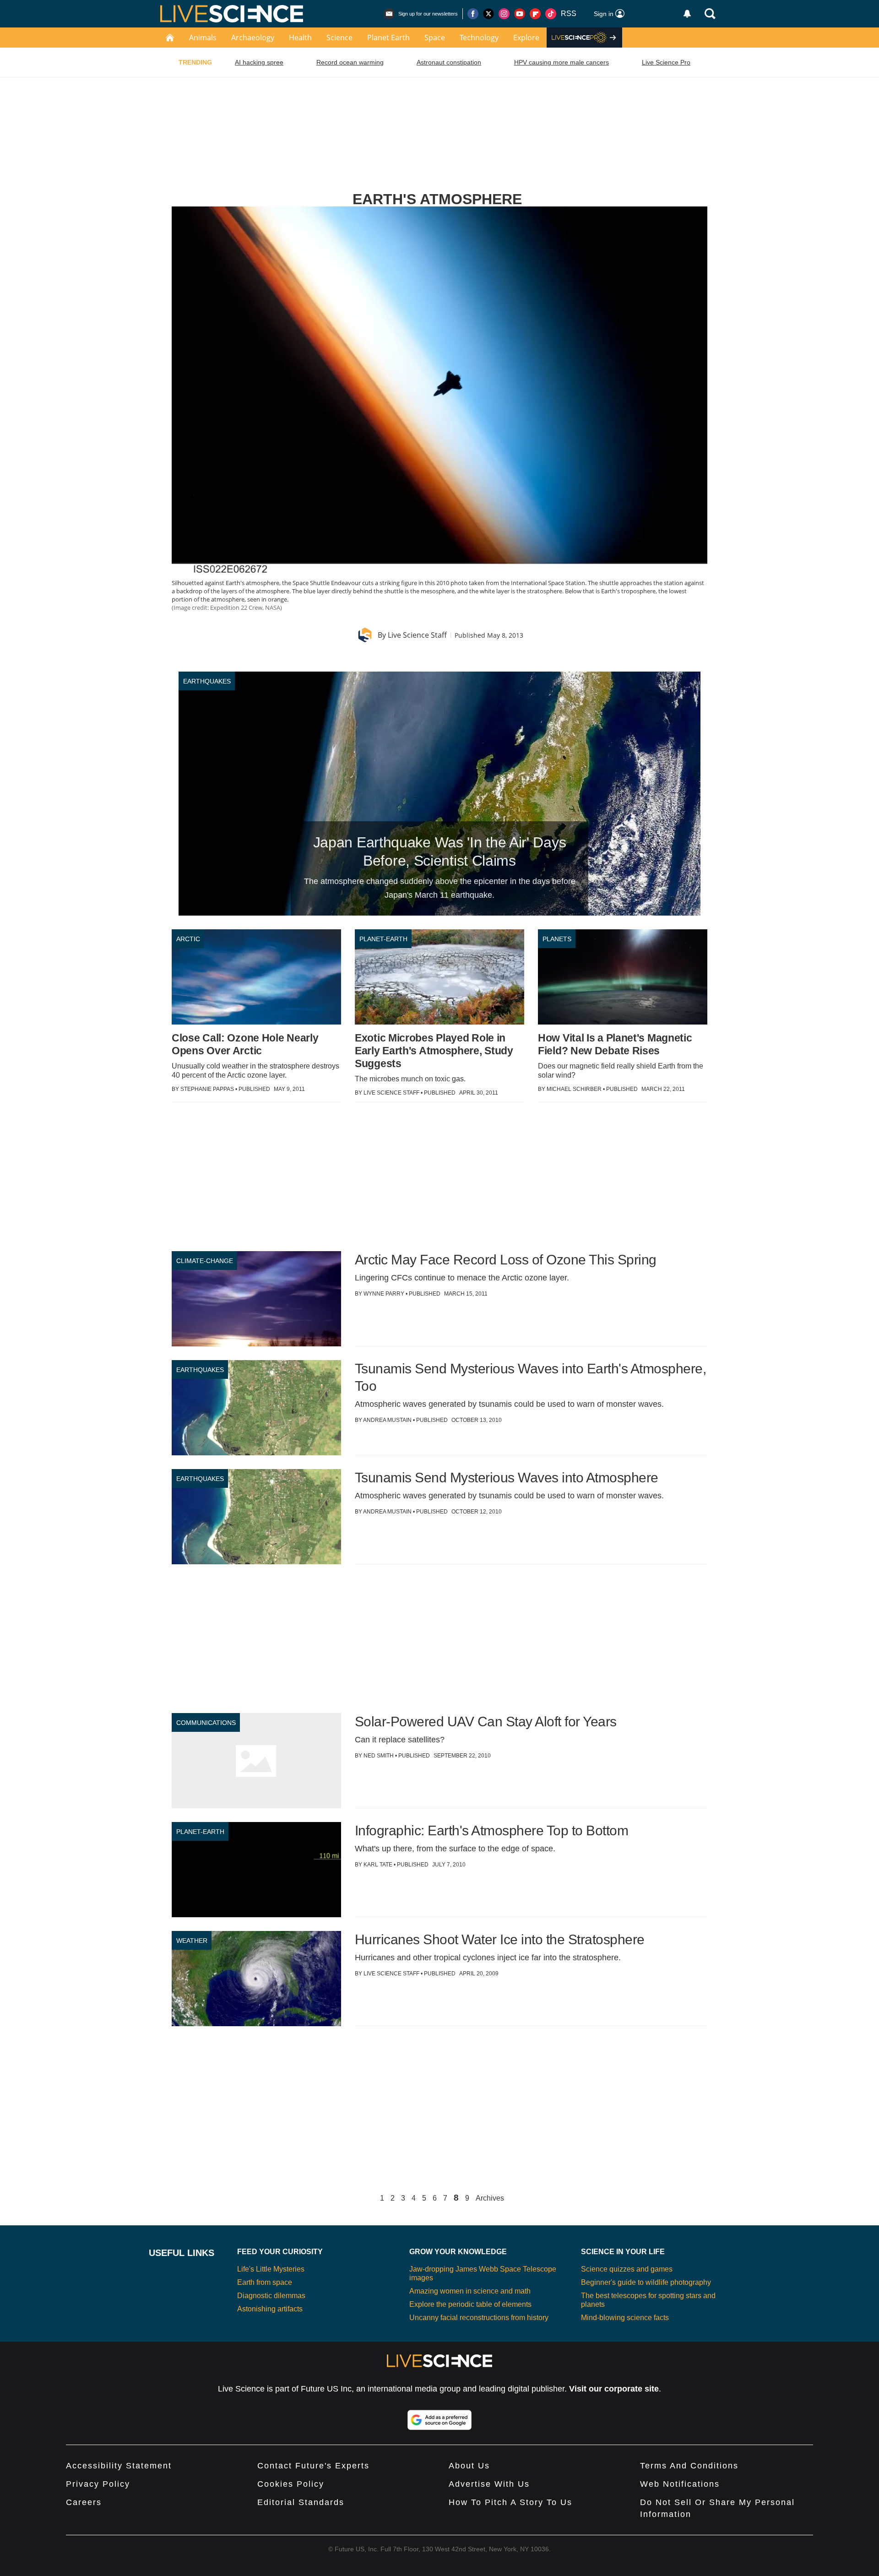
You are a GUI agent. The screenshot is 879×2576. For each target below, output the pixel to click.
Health (300, 38)
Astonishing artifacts (270, 2309)
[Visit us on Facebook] (473, 14)
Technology (479, 38)
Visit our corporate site (614, 2389)
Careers (84, 2502)
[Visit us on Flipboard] (535, 14)
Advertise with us (489, 2484)
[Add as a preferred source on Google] (439, 2420)
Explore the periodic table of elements (470, 2304)
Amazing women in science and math (470, 2291)
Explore (526, 38)
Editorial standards (301, 2502)
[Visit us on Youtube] (520, 14)
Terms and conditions (689, 2466)
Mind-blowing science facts (625, 2318)
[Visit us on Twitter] (488, 14)
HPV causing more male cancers (562, 62)
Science (339, 38)
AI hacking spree (259, 62)
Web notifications (680, 2484)
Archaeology (253, 38)
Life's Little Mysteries (271, 2269)
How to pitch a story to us (510, 2502)
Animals (203, 38)
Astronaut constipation (449, 62)
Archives (490, 2198)
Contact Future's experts (313, 2466)
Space (435, 38)
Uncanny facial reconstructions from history (479, 2318)
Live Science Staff (417, 635)
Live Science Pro (666, 62)
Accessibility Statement (119, 2466)
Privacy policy (98, 2484)
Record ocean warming (350, 62)
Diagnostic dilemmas (271, 2296)
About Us (469, 2466)
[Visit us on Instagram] (504, 14)
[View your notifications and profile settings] (687, 14)
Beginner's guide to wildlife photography (646, 2282)
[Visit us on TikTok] (551, 14)
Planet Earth (388, 38)
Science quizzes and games (627, 2269)
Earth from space (265, 2282)
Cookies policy (291, 2484)
